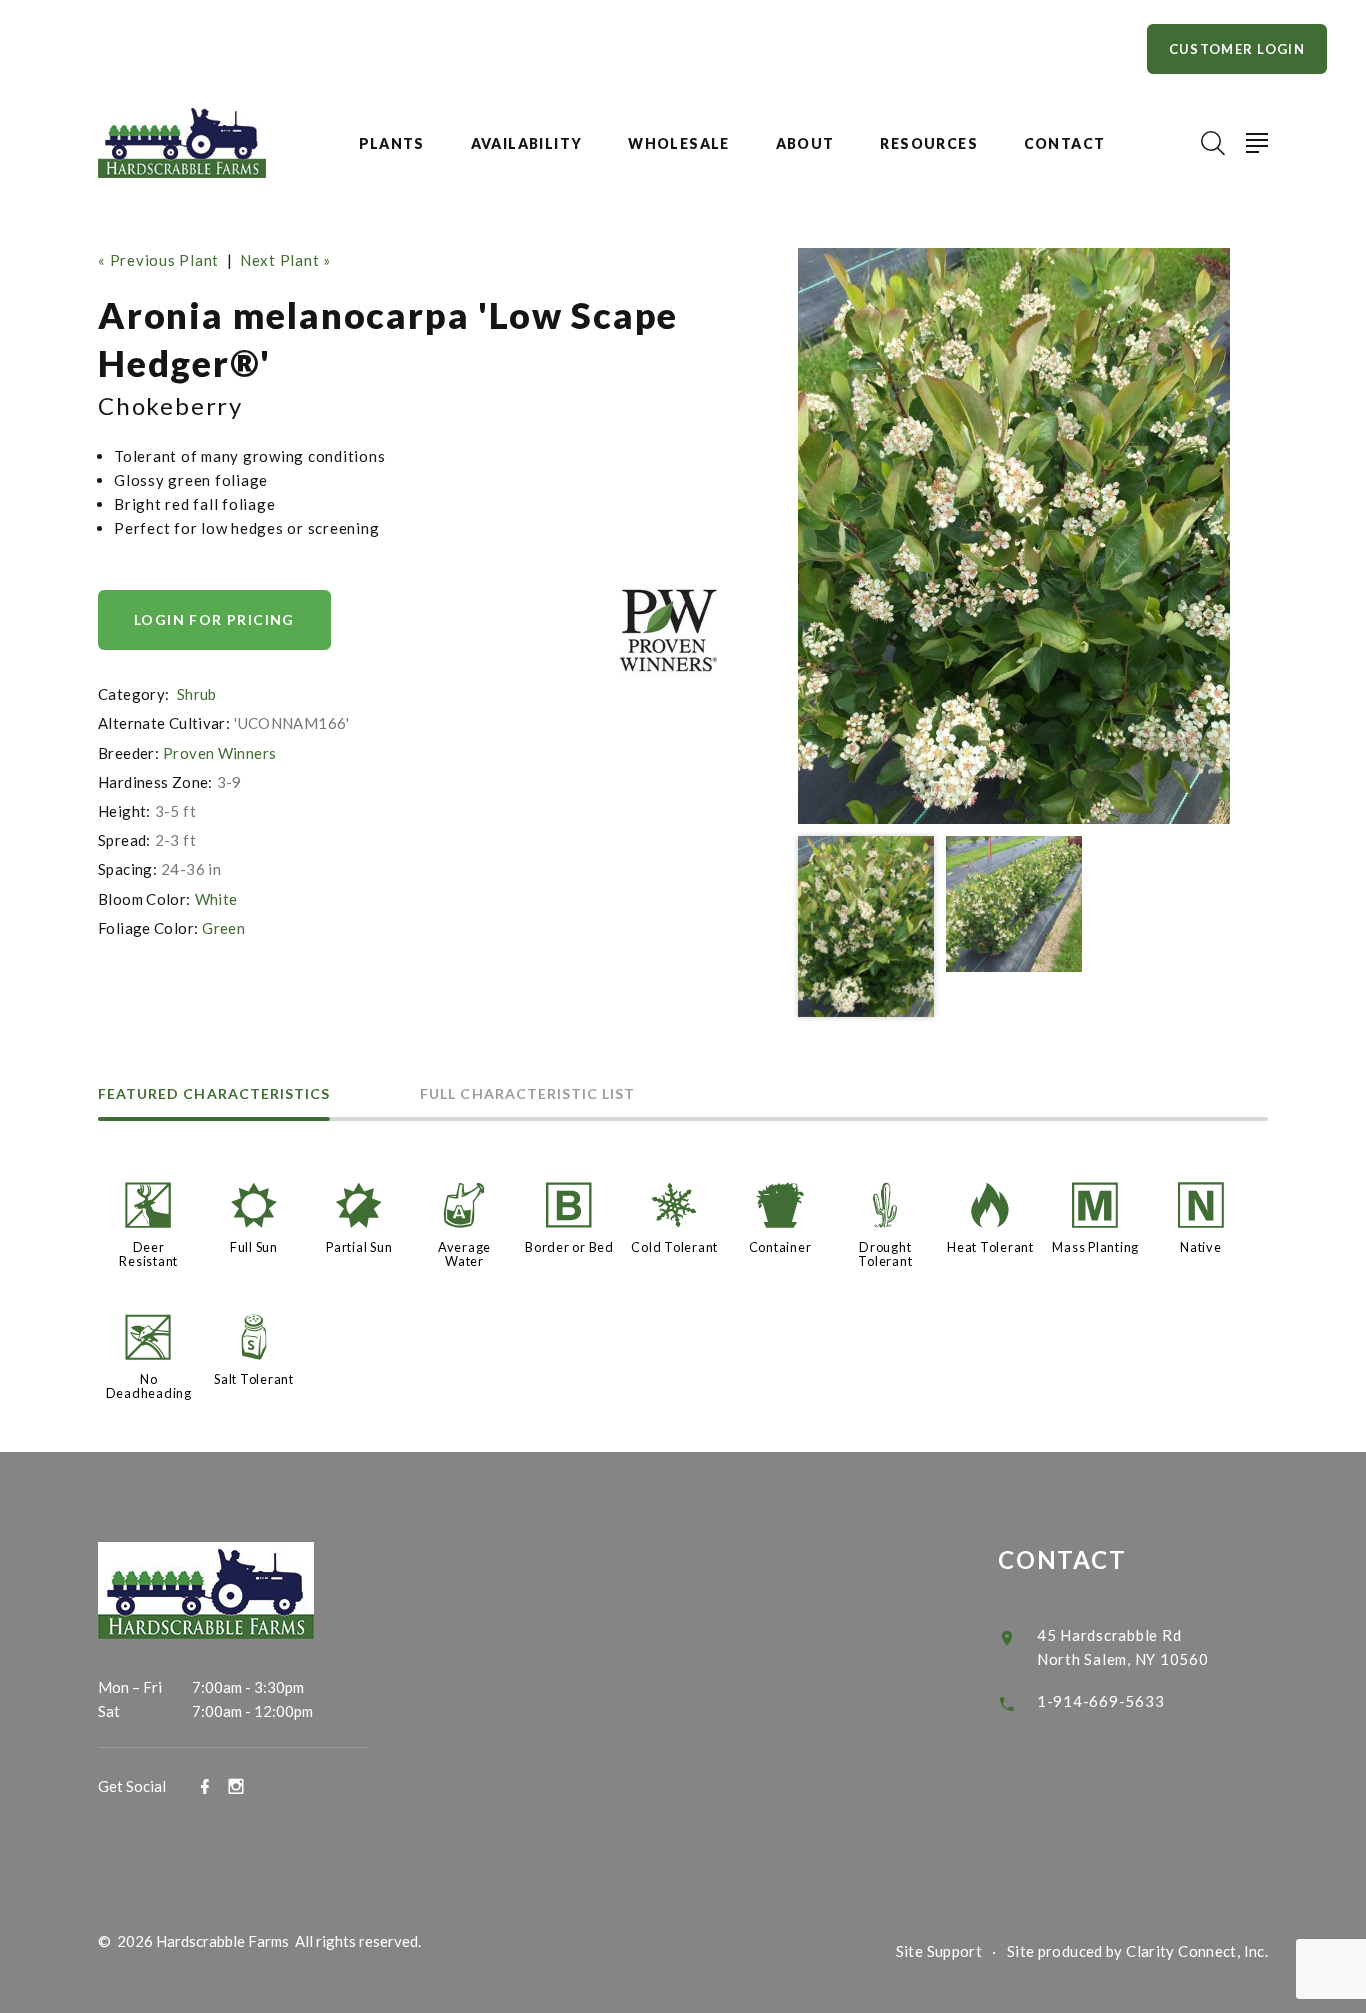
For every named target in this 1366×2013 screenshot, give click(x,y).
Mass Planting (1095, 1247)
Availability (527, 144)
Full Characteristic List (527, 1094)
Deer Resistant (148, 1254)
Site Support (939, 1951)
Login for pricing (214, 619)
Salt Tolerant (254, 1379)
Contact (1065, 144)
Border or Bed (569, 1247)
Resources (929, 144)
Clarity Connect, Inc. (1197, 1951)
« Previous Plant (158, 260)
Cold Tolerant (674, 1247)
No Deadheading (149, 1386)
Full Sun (254, 1247)
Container (780, 1247)
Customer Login (1237, 49)
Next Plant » (285, 260)
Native (1201, 1247)
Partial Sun (359, 1247)
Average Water (464, 1254)
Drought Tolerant (885, 1254)
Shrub (197, 694)
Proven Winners (219, 753)
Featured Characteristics (214, 1094)
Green (223, 928)
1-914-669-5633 (1101, 1701)
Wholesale (679, 144)
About (805, 144)
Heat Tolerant (990, 1247)
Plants (392, 144)
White (216, 899)
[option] (1014, 536)
